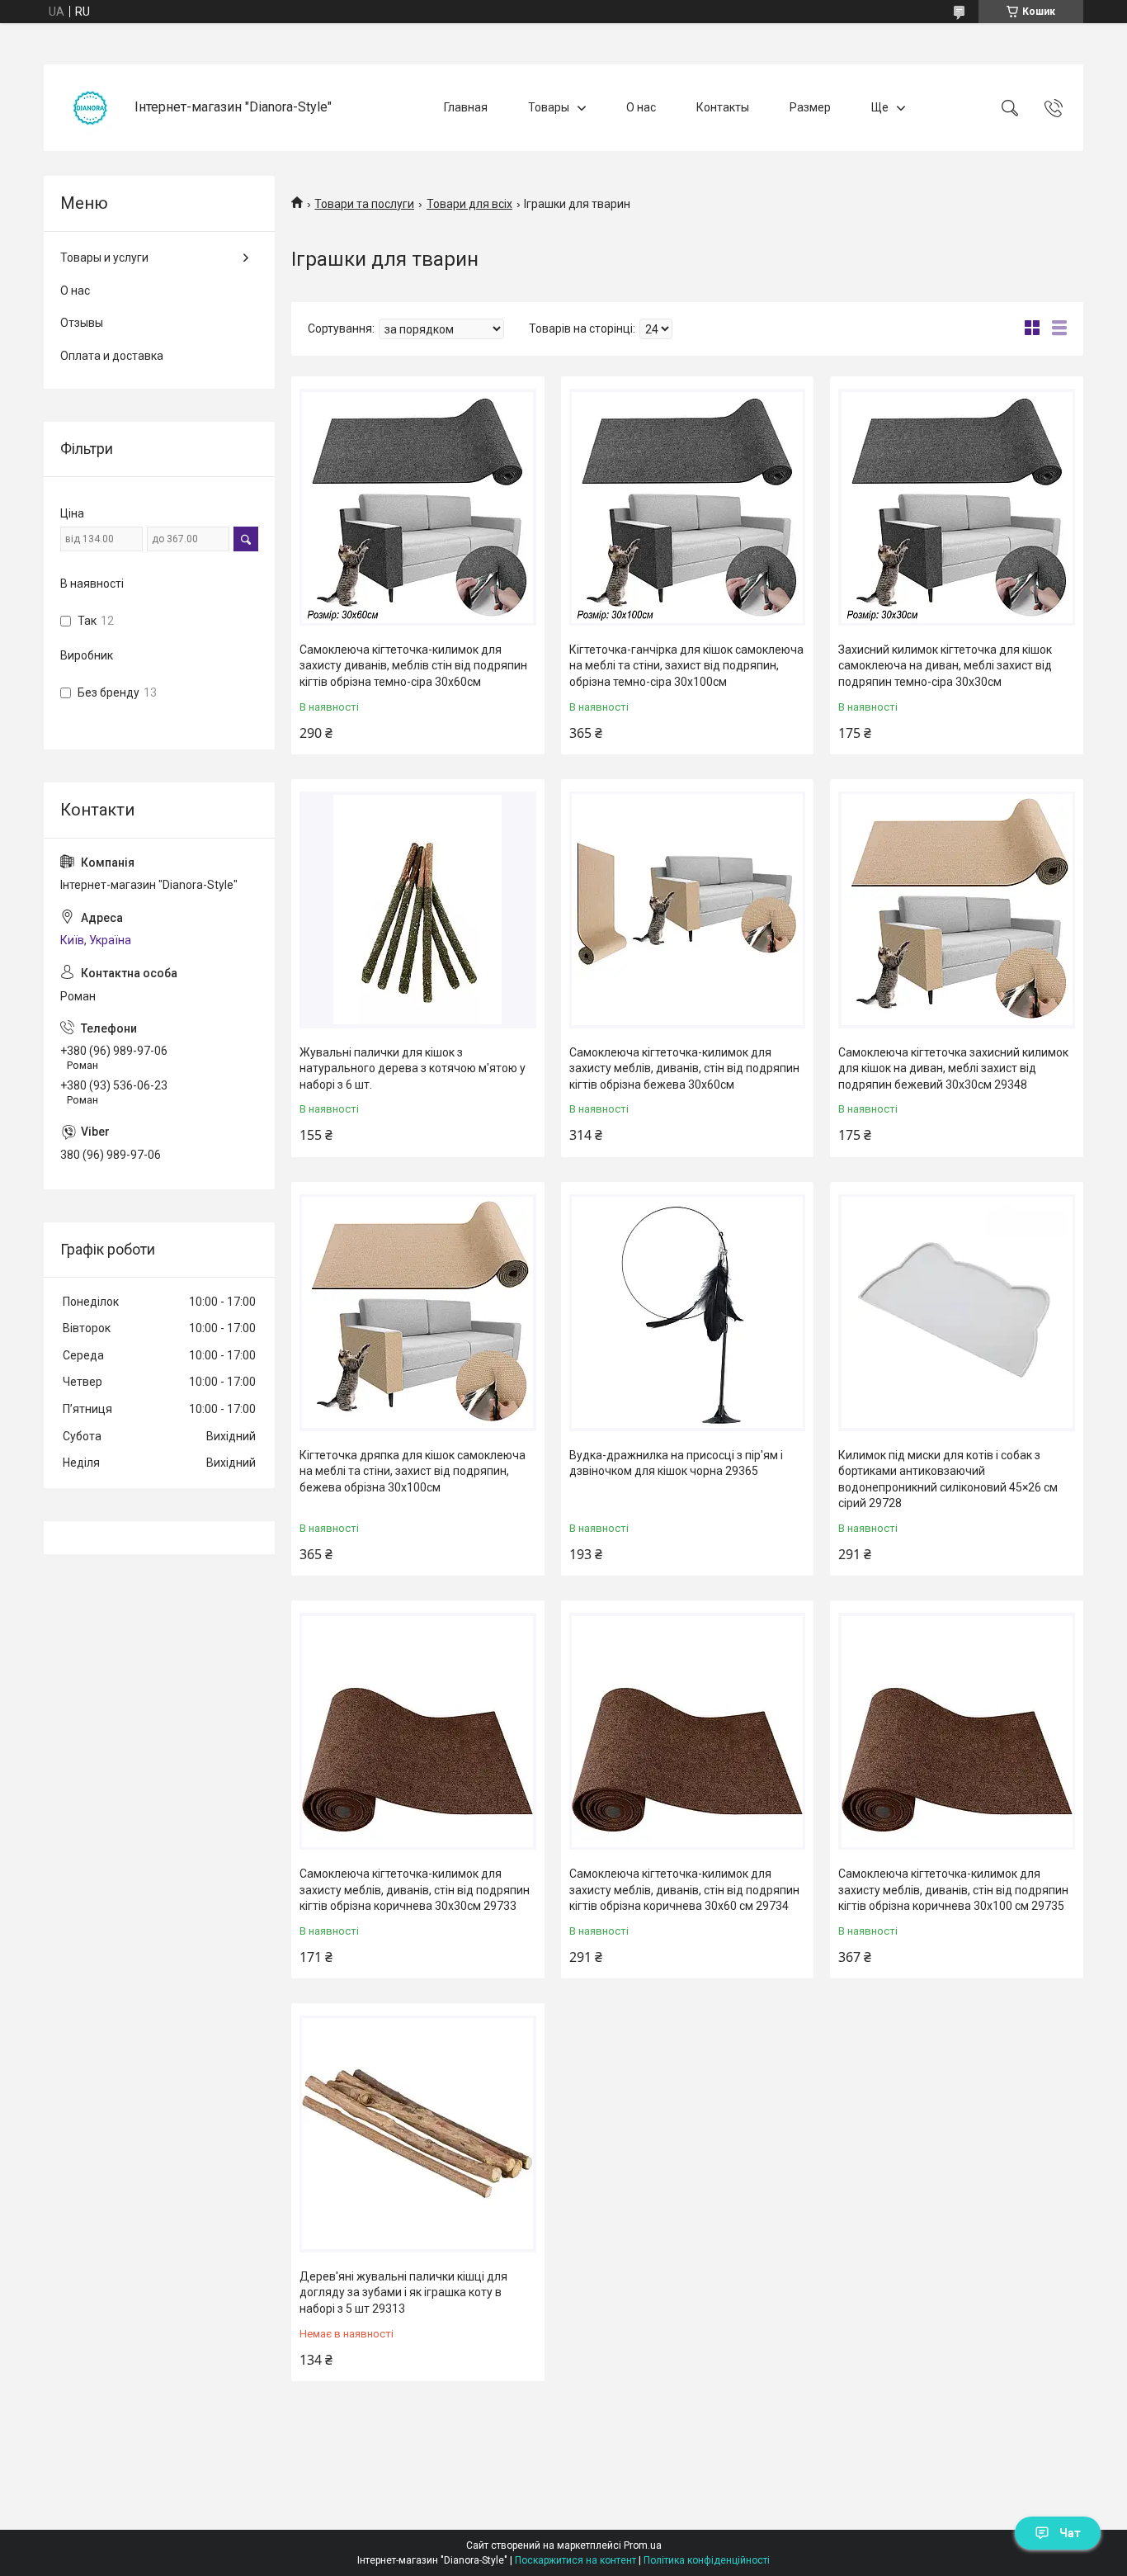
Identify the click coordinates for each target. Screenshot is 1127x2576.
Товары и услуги (104, 258)
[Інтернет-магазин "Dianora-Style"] (91, 108)
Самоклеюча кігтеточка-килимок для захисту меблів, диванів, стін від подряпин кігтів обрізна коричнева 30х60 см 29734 (684, 1890)
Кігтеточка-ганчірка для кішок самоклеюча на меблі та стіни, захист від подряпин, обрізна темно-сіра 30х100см (686, 666)
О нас (641, 107)
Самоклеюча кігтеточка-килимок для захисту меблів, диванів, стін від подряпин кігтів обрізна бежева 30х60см (684, 1068)
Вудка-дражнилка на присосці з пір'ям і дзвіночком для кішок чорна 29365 (676, 1463)
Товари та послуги (364, 204)
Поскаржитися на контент (575, 2560)
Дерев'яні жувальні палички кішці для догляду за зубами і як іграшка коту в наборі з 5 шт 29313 (403, 2292)
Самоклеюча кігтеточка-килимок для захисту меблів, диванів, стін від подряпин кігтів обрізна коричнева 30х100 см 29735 (953, 1890)
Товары (549, 107)
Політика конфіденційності (707, 2560)
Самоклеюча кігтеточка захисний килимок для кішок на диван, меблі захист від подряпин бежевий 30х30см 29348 (953, 1068)
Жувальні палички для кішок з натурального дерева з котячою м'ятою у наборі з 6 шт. (413, 1068)
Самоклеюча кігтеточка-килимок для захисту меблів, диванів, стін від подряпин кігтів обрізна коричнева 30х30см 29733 (415, 1890)
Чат (1070, 2533)
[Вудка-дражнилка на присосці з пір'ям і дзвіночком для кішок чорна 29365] (688, 1313)
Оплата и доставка (112, 356)
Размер (810, 107)
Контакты (723, 107)
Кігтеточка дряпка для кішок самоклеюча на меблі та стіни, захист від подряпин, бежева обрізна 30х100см (413, 1471)
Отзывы (82, 323)
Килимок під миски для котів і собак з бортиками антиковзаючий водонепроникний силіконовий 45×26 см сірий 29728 (948, 1479)
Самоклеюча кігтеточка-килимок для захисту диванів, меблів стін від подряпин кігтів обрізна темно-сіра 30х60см (413, 666)
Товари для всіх (469, 204)
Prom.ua (643, 2545)
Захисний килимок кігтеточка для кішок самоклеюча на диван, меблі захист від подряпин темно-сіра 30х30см (945, 666)
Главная (466, 107)
